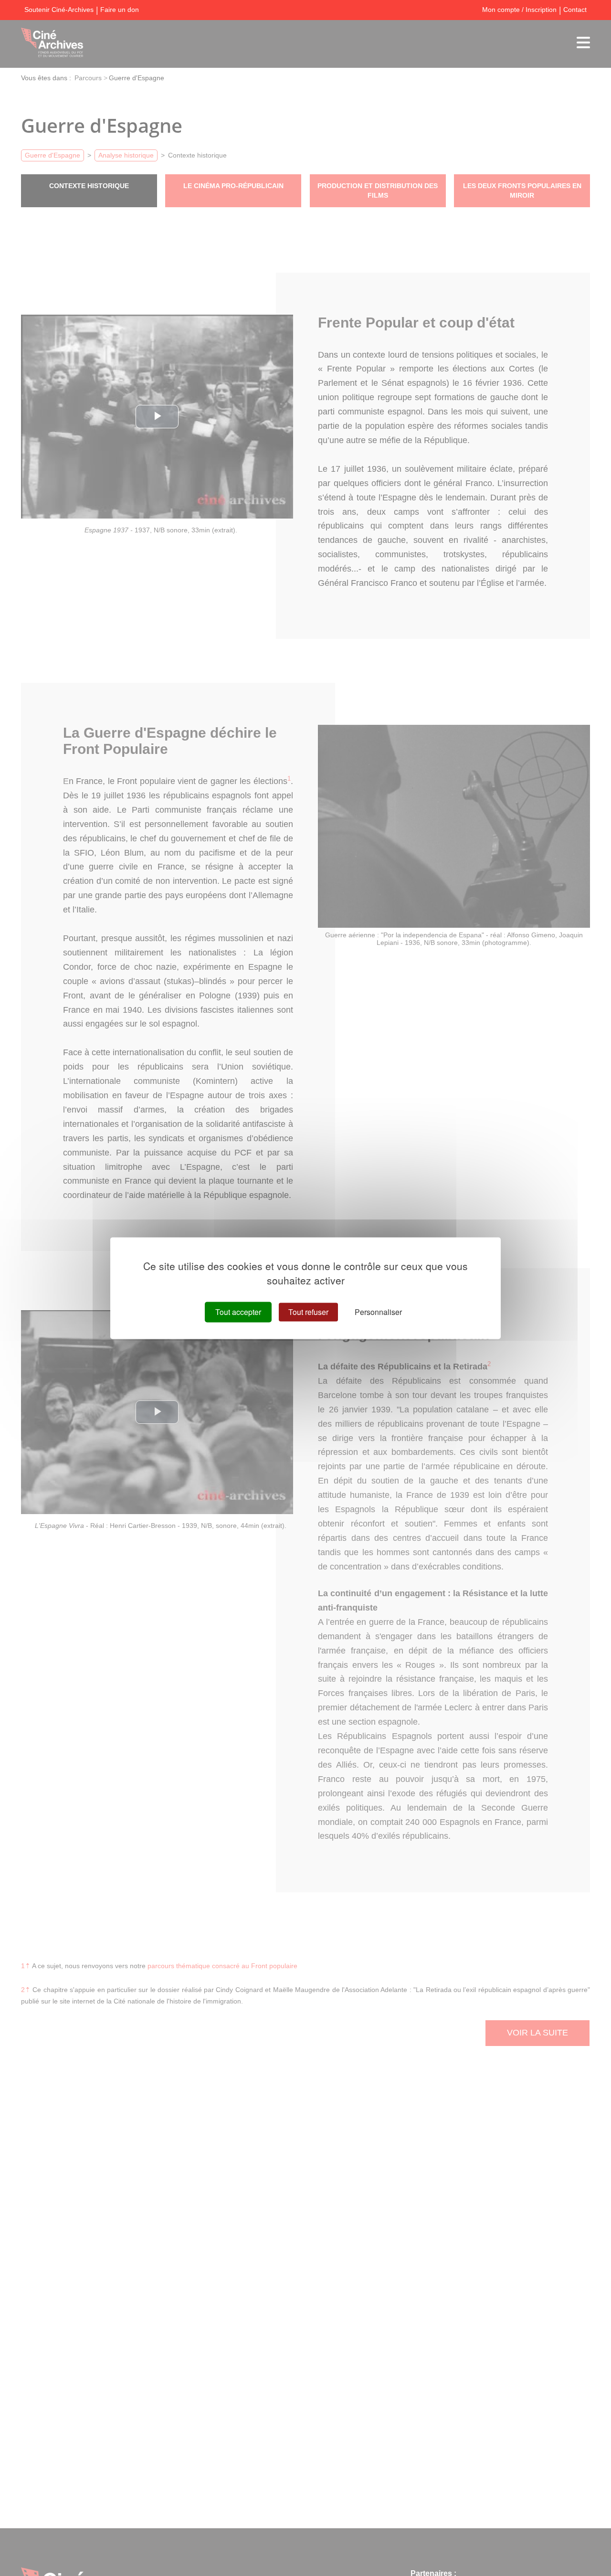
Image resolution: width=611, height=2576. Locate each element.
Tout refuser (308, 1312)
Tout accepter (238, 1312)
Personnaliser (378, 1312)
